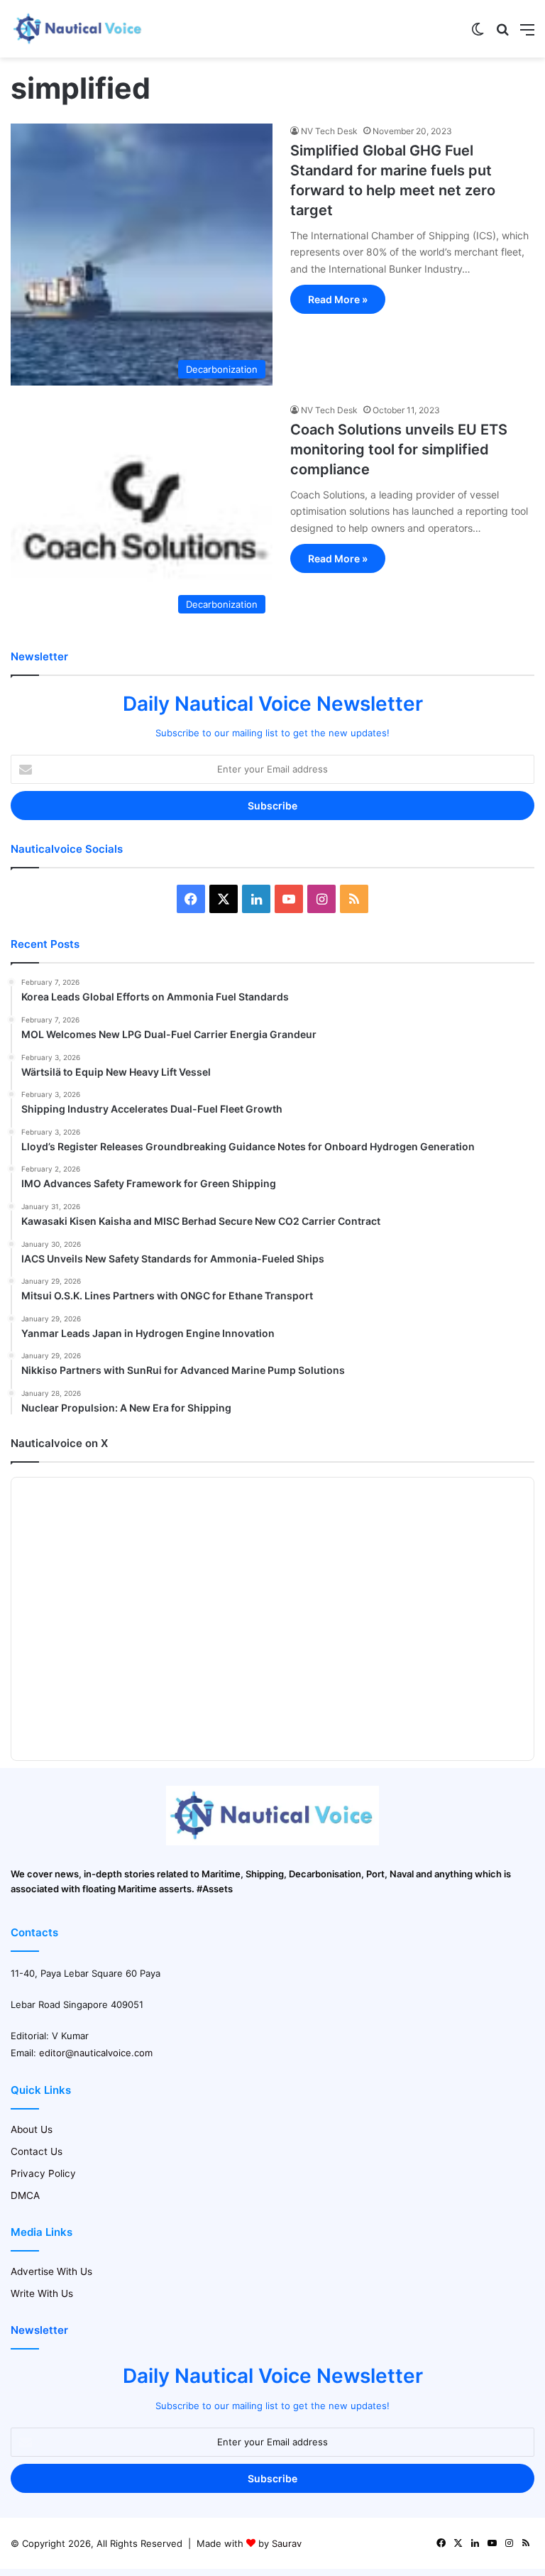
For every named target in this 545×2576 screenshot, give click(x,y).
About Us (32, 2129)
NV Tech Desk (329, 131)
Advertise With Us (51, 2271)
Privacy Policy (43, 2173)
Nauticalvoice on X (59, 1443)
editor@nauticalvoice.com (96, 2053)
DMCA (25, 2195)
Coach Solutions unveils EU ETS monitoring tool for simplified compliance (399, 449)
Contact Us (37, 2151)
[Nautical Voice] (78, 29)
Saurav (287, 2543)
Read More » (338, 299)
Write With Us (42, 2293)
